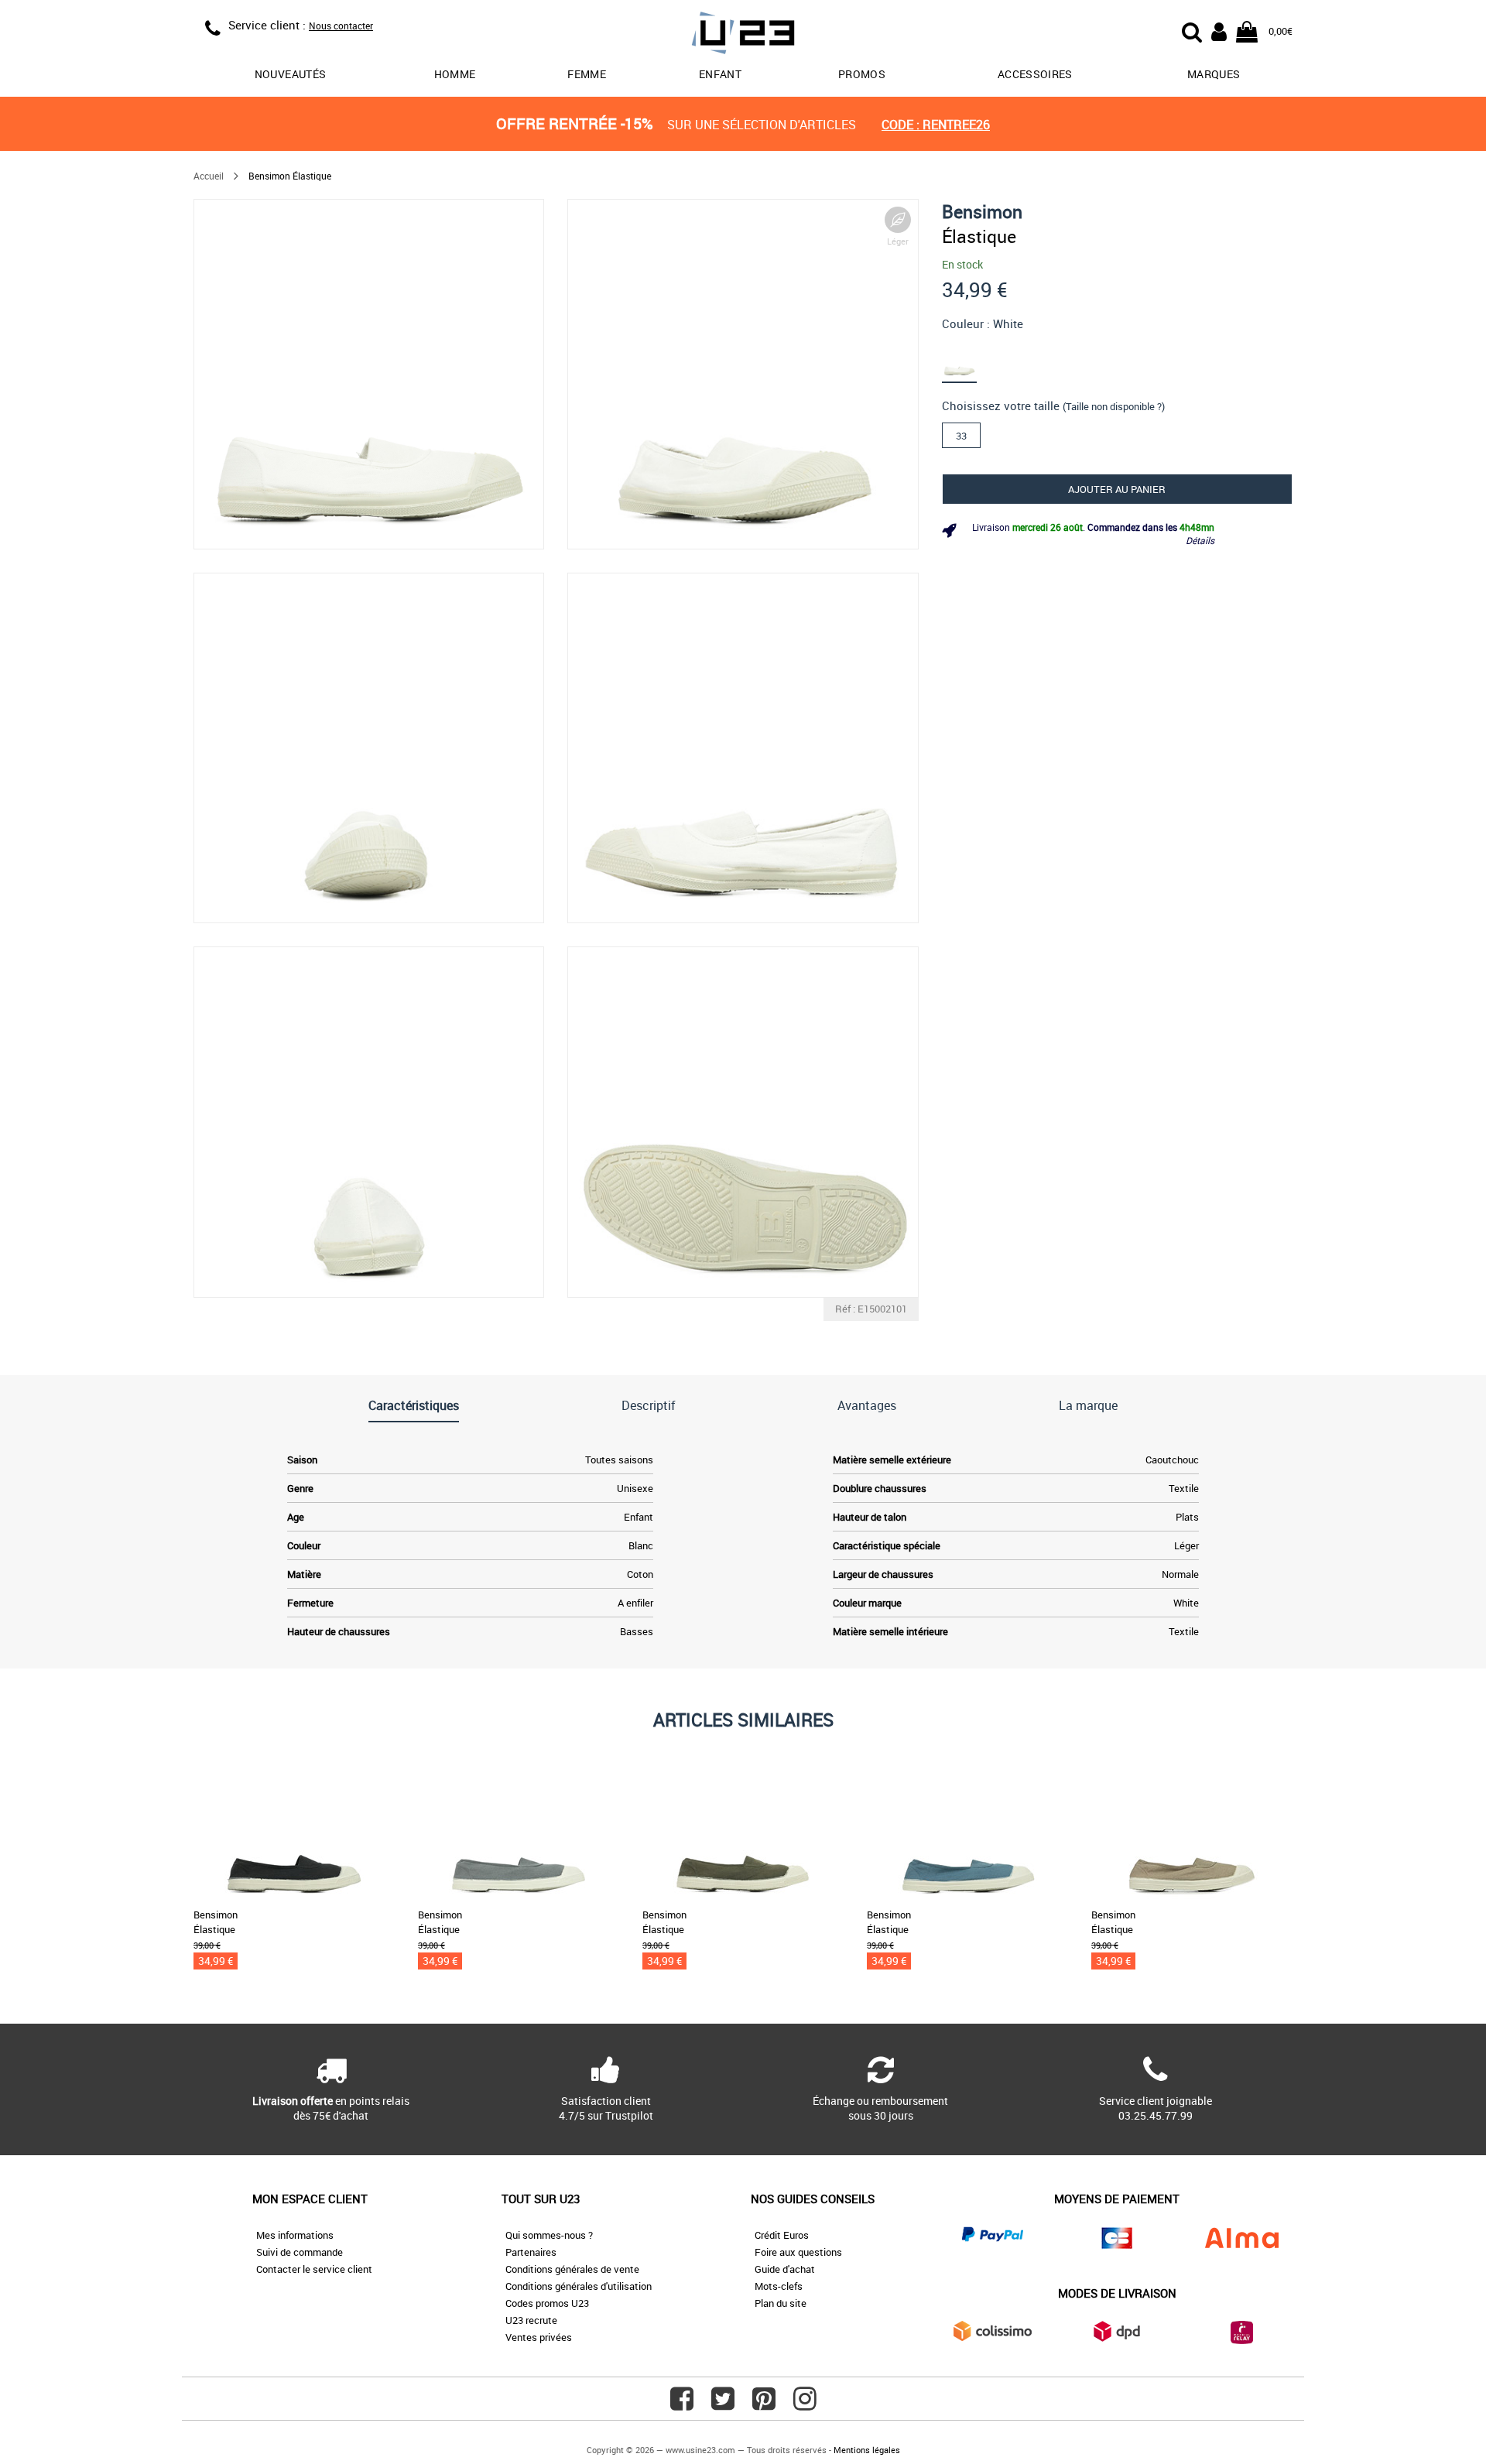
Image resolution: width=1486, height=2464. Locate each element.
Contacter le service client (314, 2269)
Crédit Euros (782, 2235)
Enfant (720, 74)
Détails (1200, 540)
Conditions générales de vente (572, 2269)
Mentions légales (867, 2450)
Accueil (209, 176)
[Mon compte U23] (1219, 30)
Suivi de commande (300, 2252)
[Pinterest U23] (764, 2404)
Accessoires (1035, 74)
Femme (587, 74)
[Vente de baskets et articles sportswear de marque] (743, 35)
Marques (1214, 74)
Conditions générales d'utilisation (579, 2286)
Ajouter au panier (1117, 489)
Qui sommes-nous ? (549, 2235)
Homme (455, 74)
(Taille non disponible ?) (1114, 406)
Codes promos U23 (547, 2303)
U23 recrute (531, 2320)
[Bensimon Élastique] (369, 374)
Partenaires (531, 2252)
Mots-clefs (779, 2286)
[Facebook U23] (682, 2404)
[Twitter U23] (723, 2404)
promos (862, 74)
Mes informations (295, 2235)
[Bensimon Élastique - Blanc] (968, 359)
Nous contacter (341, 26)
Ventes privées (539, 2337)
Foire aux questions (798, 2252)
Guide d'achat (785, 2269)
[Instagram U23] (805, 2404)
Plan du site (781, 2303)
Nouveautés (291, 74)
